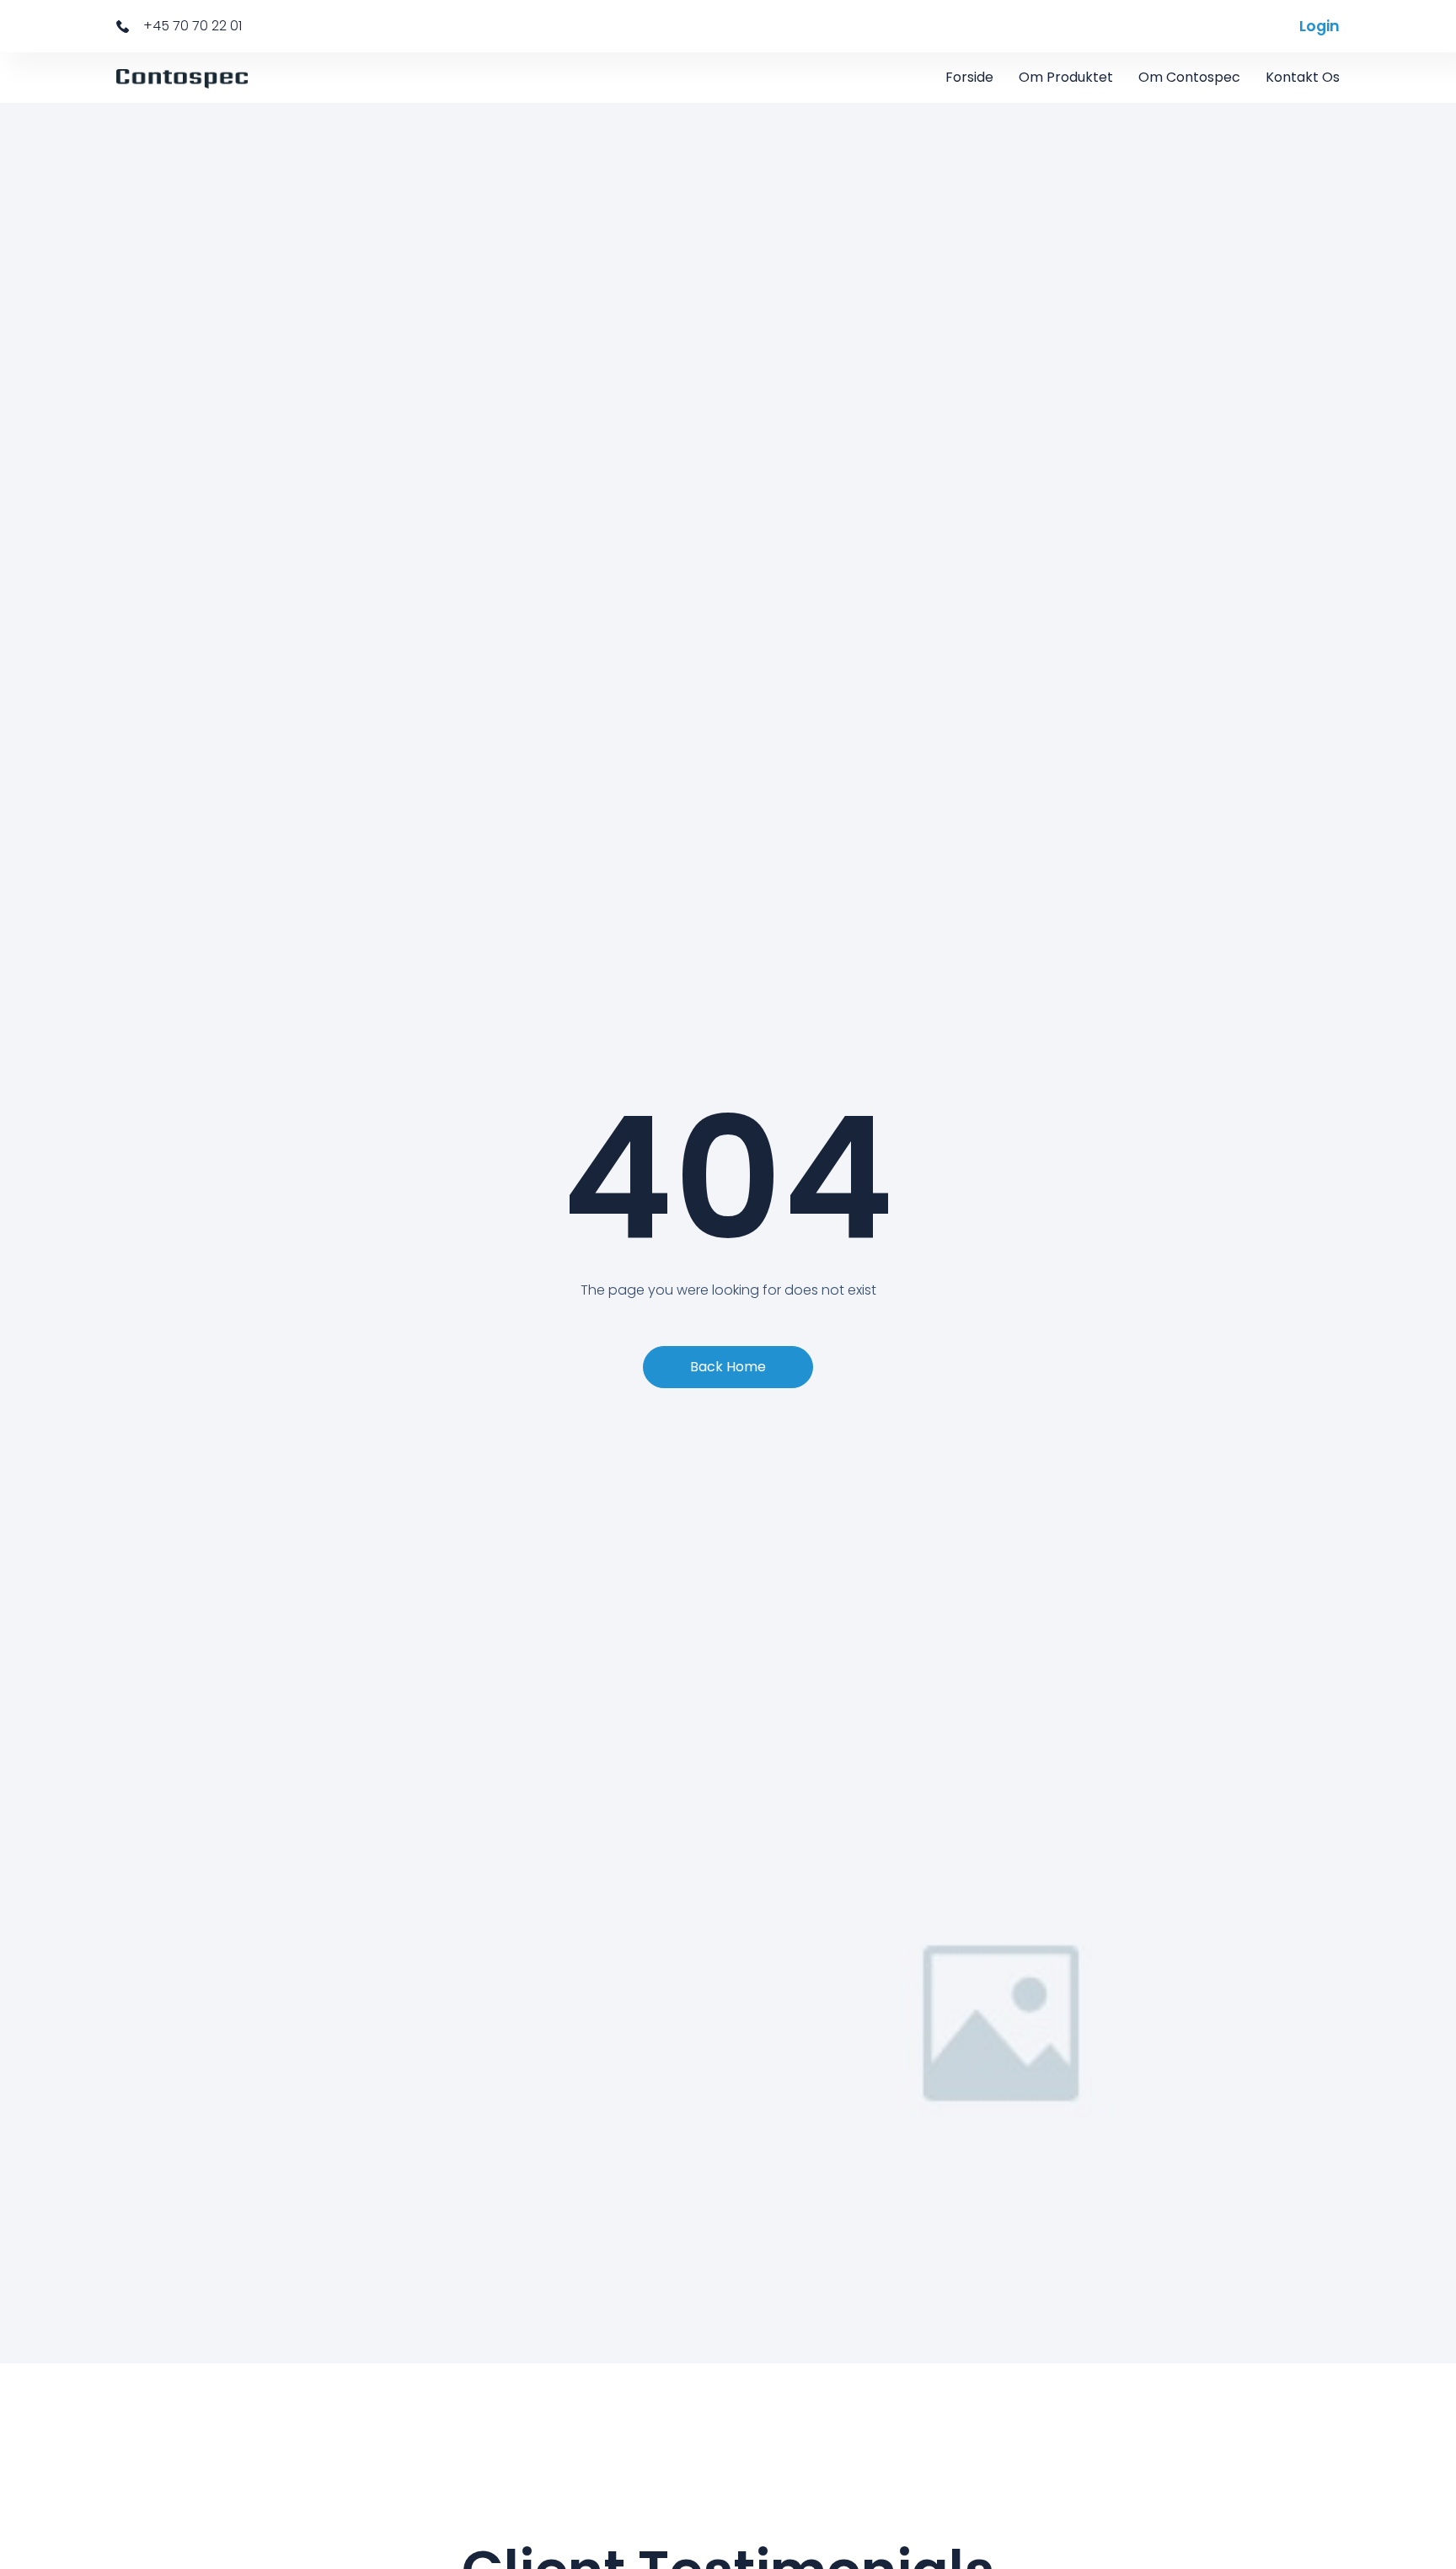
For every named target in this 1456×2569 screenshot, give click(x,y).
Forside (969, 77)
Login (1319, 26)
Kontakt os (1303, 77)
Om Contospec (1189, 77)
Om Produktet (1066, 77)
